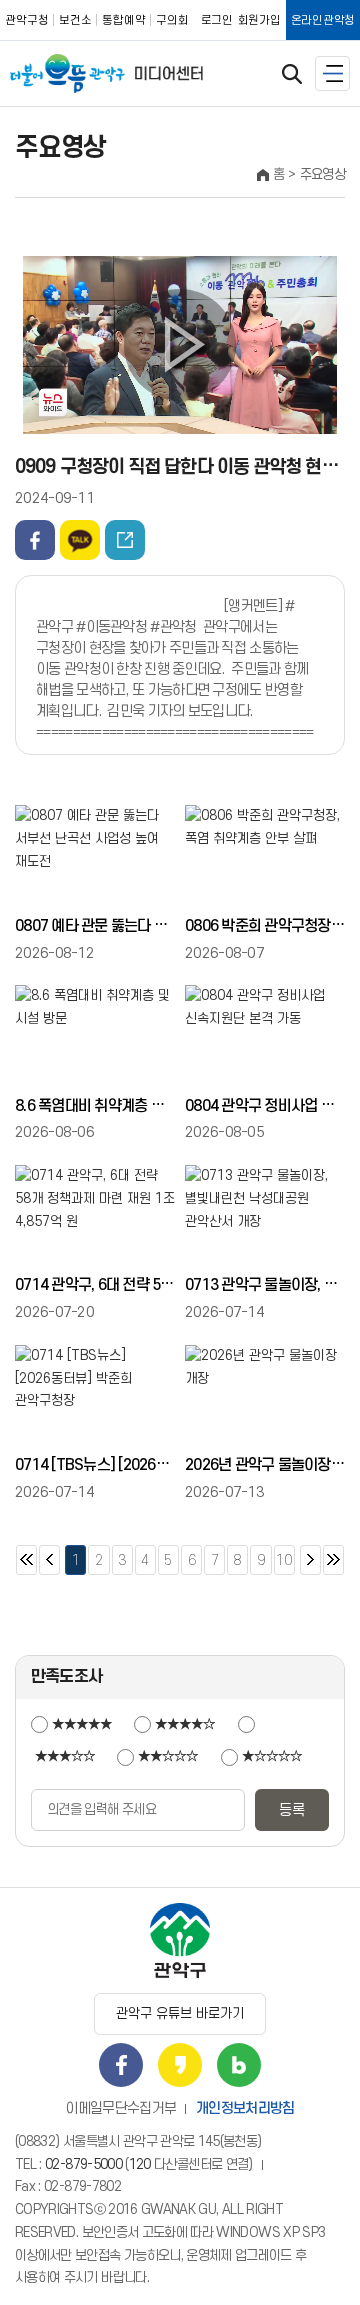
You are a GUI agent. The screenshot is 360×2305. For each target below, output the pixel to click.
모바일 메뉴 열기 (332, 73)
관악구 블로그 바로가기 (239, 2065)
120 (140, 2164)
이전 (49, 1560)
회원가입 (259, 20)
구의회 (172, 20)
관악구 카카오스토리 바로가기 (180, 2065)
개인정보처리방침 (245, 2108)
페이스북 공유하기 (35, 540)
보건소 (75, 20)
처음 (26, 1560)
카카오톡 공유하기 (80, 540)
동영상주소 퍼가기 (125, 540)
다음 (310, 1560)
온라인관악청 (323, 20)
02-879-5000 (83, 2164)
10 (283, 1556)
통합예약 (124, 20)
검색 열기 (292, 74)
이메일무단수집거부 (120, 2108)
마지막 (333, 1560)
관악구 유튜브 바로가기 (180, 2013)
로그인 (217, 20)
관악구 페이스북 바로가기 (121, 2065)
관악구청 (27, 20)
